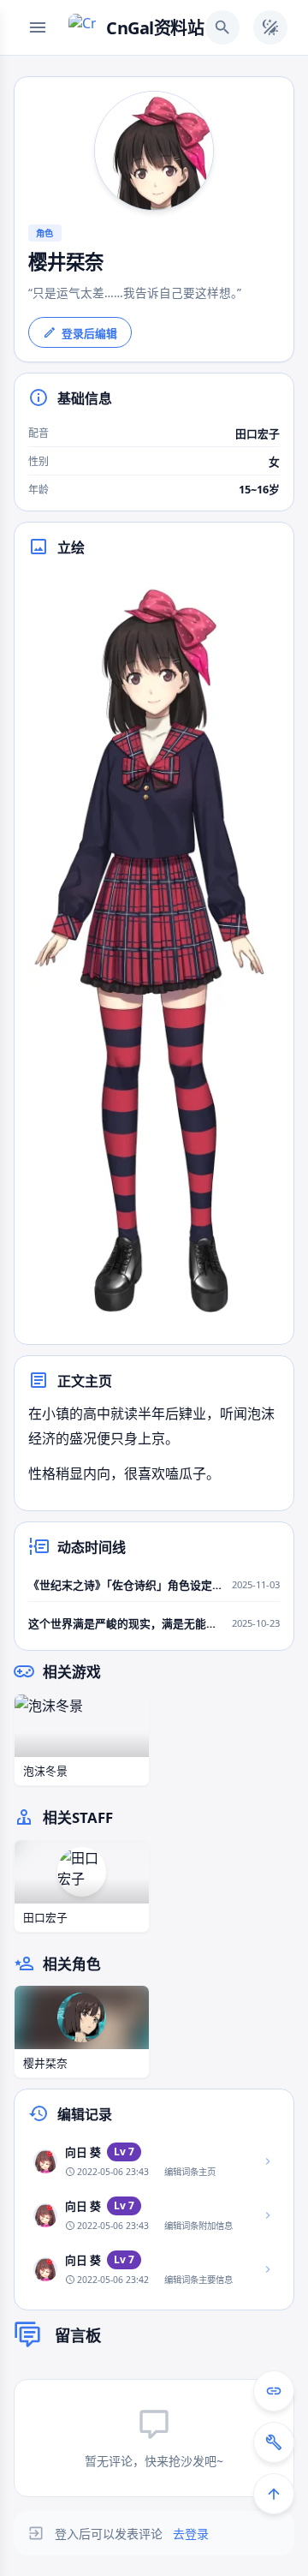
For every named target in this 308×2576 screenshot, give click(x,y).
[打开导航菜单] (38, 27)
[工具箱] (274, 2442)
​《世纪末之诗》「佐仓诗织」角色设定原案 (126, 1585)
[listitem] (154, 2162)
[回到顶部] (274, 2494)
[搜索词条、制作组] (222, 27)
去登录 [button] (191, 2534)
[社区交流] (274, 2391)
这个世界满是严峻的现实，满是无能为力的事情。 (126, 1623)
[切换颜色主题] (270, 27)
